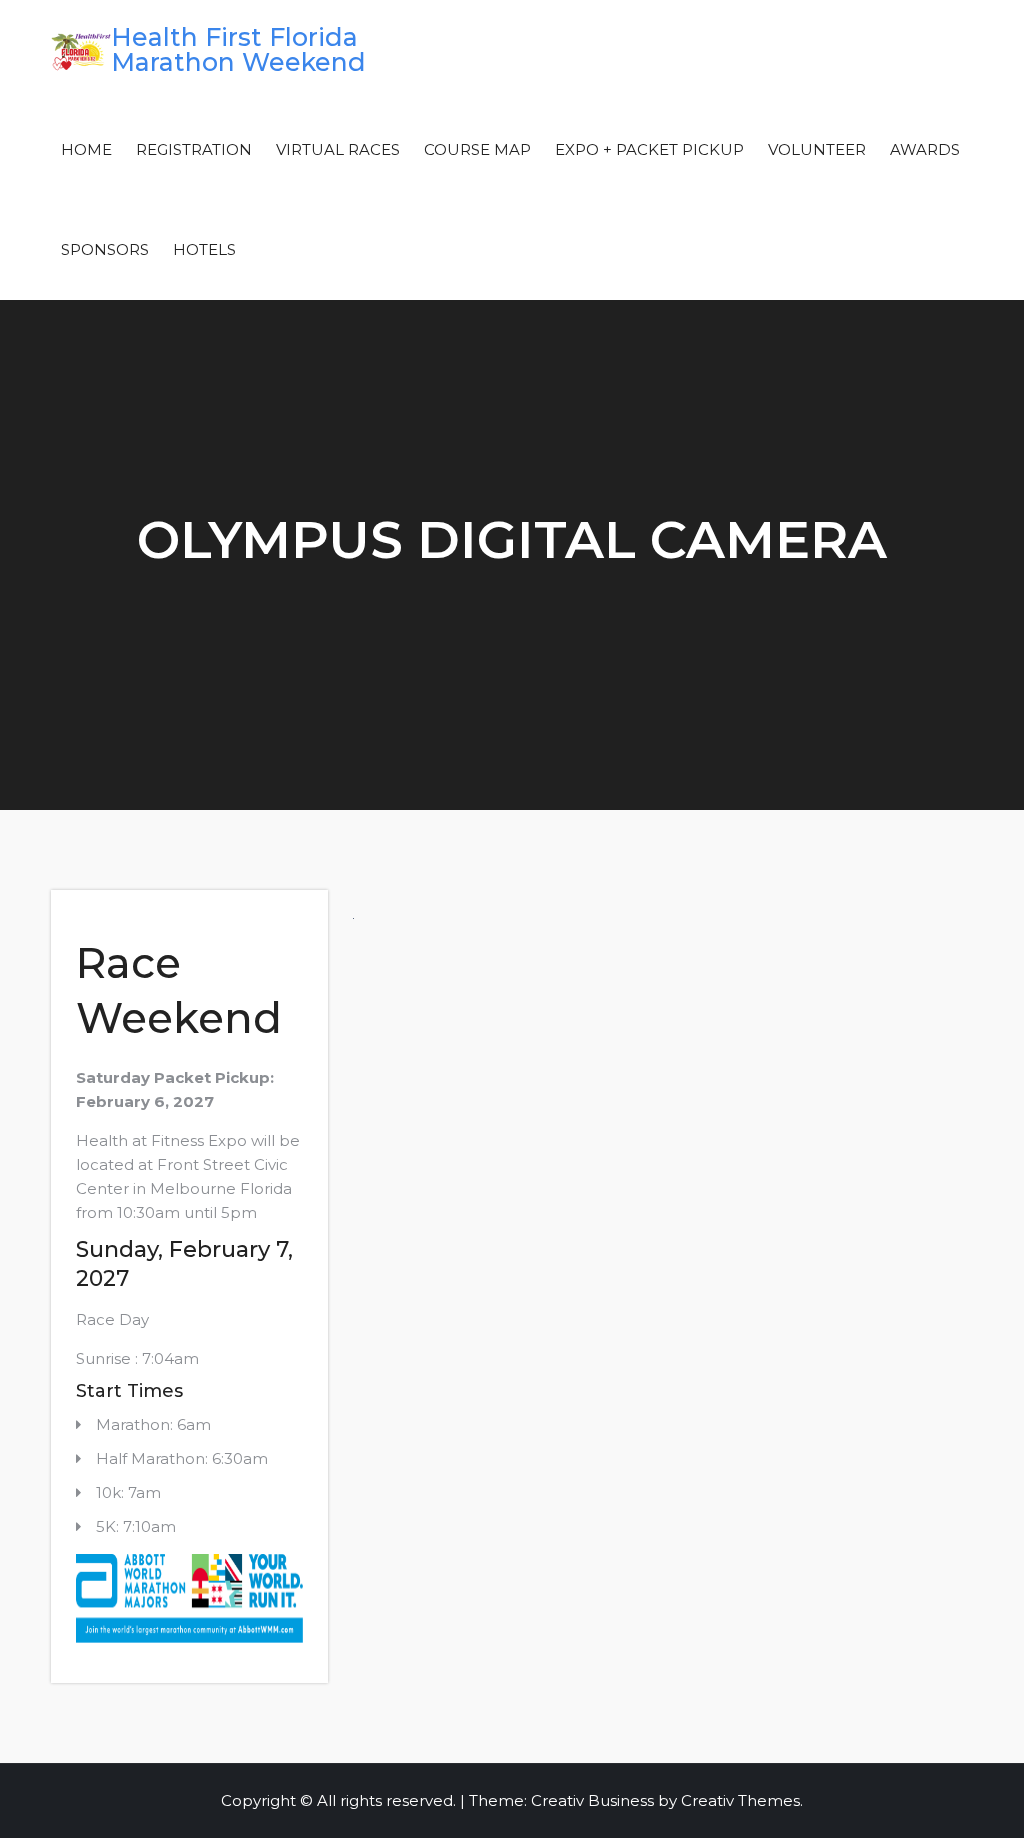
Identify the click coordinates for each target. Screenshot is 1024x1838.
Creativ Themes (740, 1800)
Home (86, 149)
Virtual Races (338, 149)
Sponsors (105, 249)
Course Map (477, 149)
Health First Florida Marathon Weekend (238, 49)
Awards (925, 149)
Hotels (204, 249)
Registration (194, 149)
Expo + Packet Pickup (649, 149)
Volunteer (817, 149)
